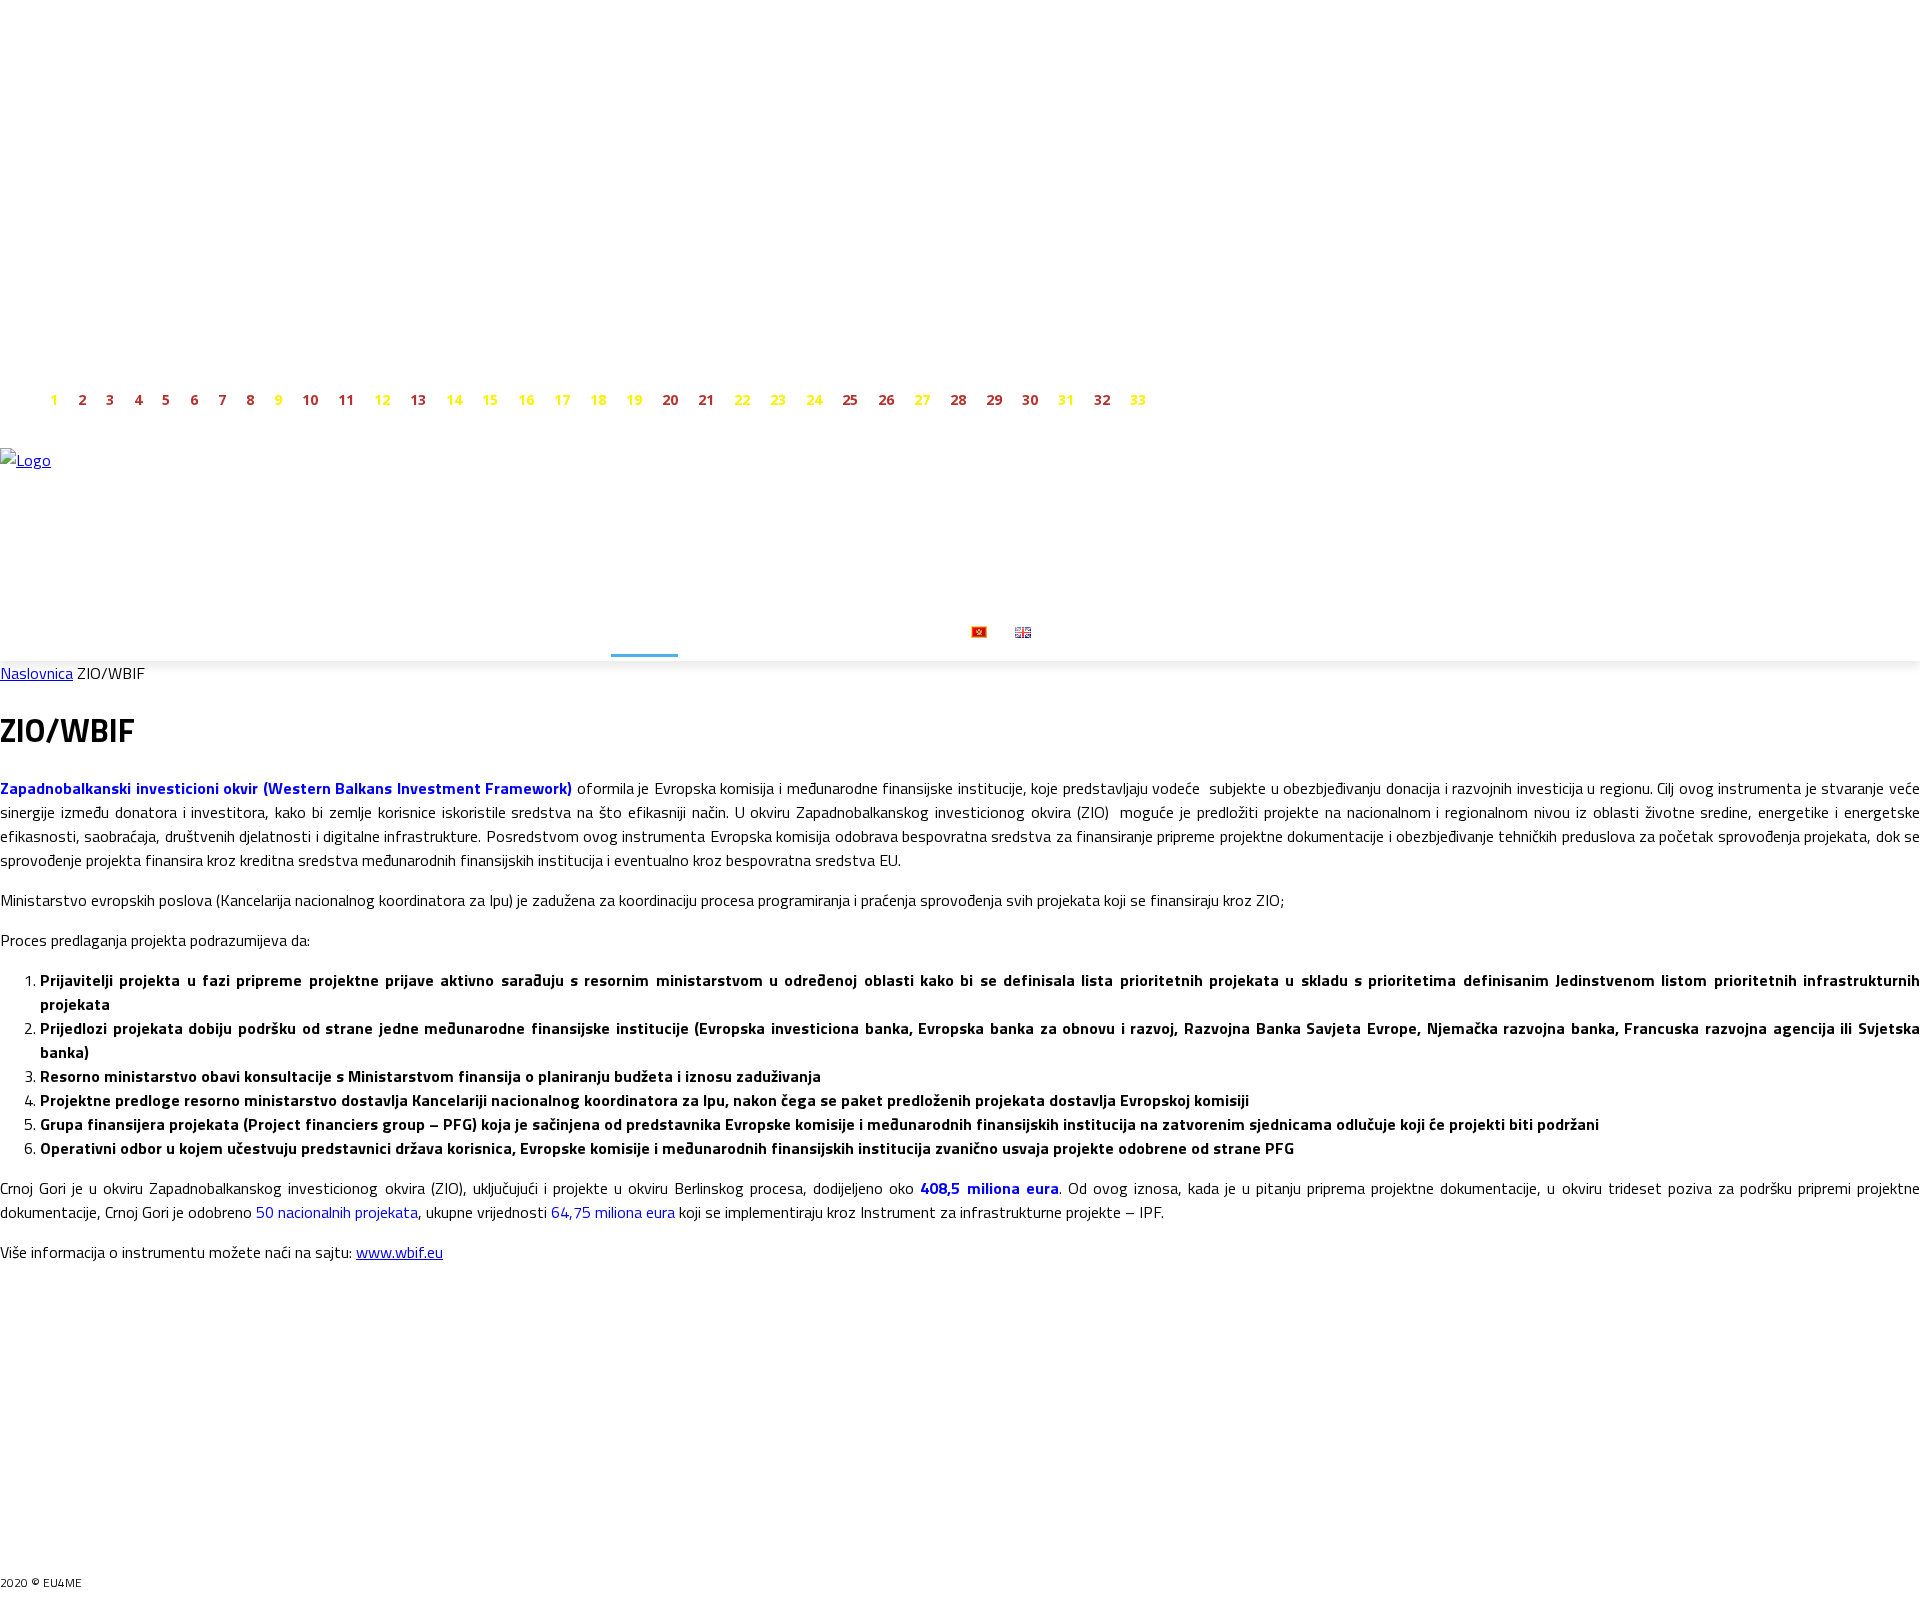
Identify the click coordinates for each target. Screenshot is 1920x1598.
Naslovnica (36, 673)
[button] (1069, 631)
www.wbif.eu (399, 1252)
